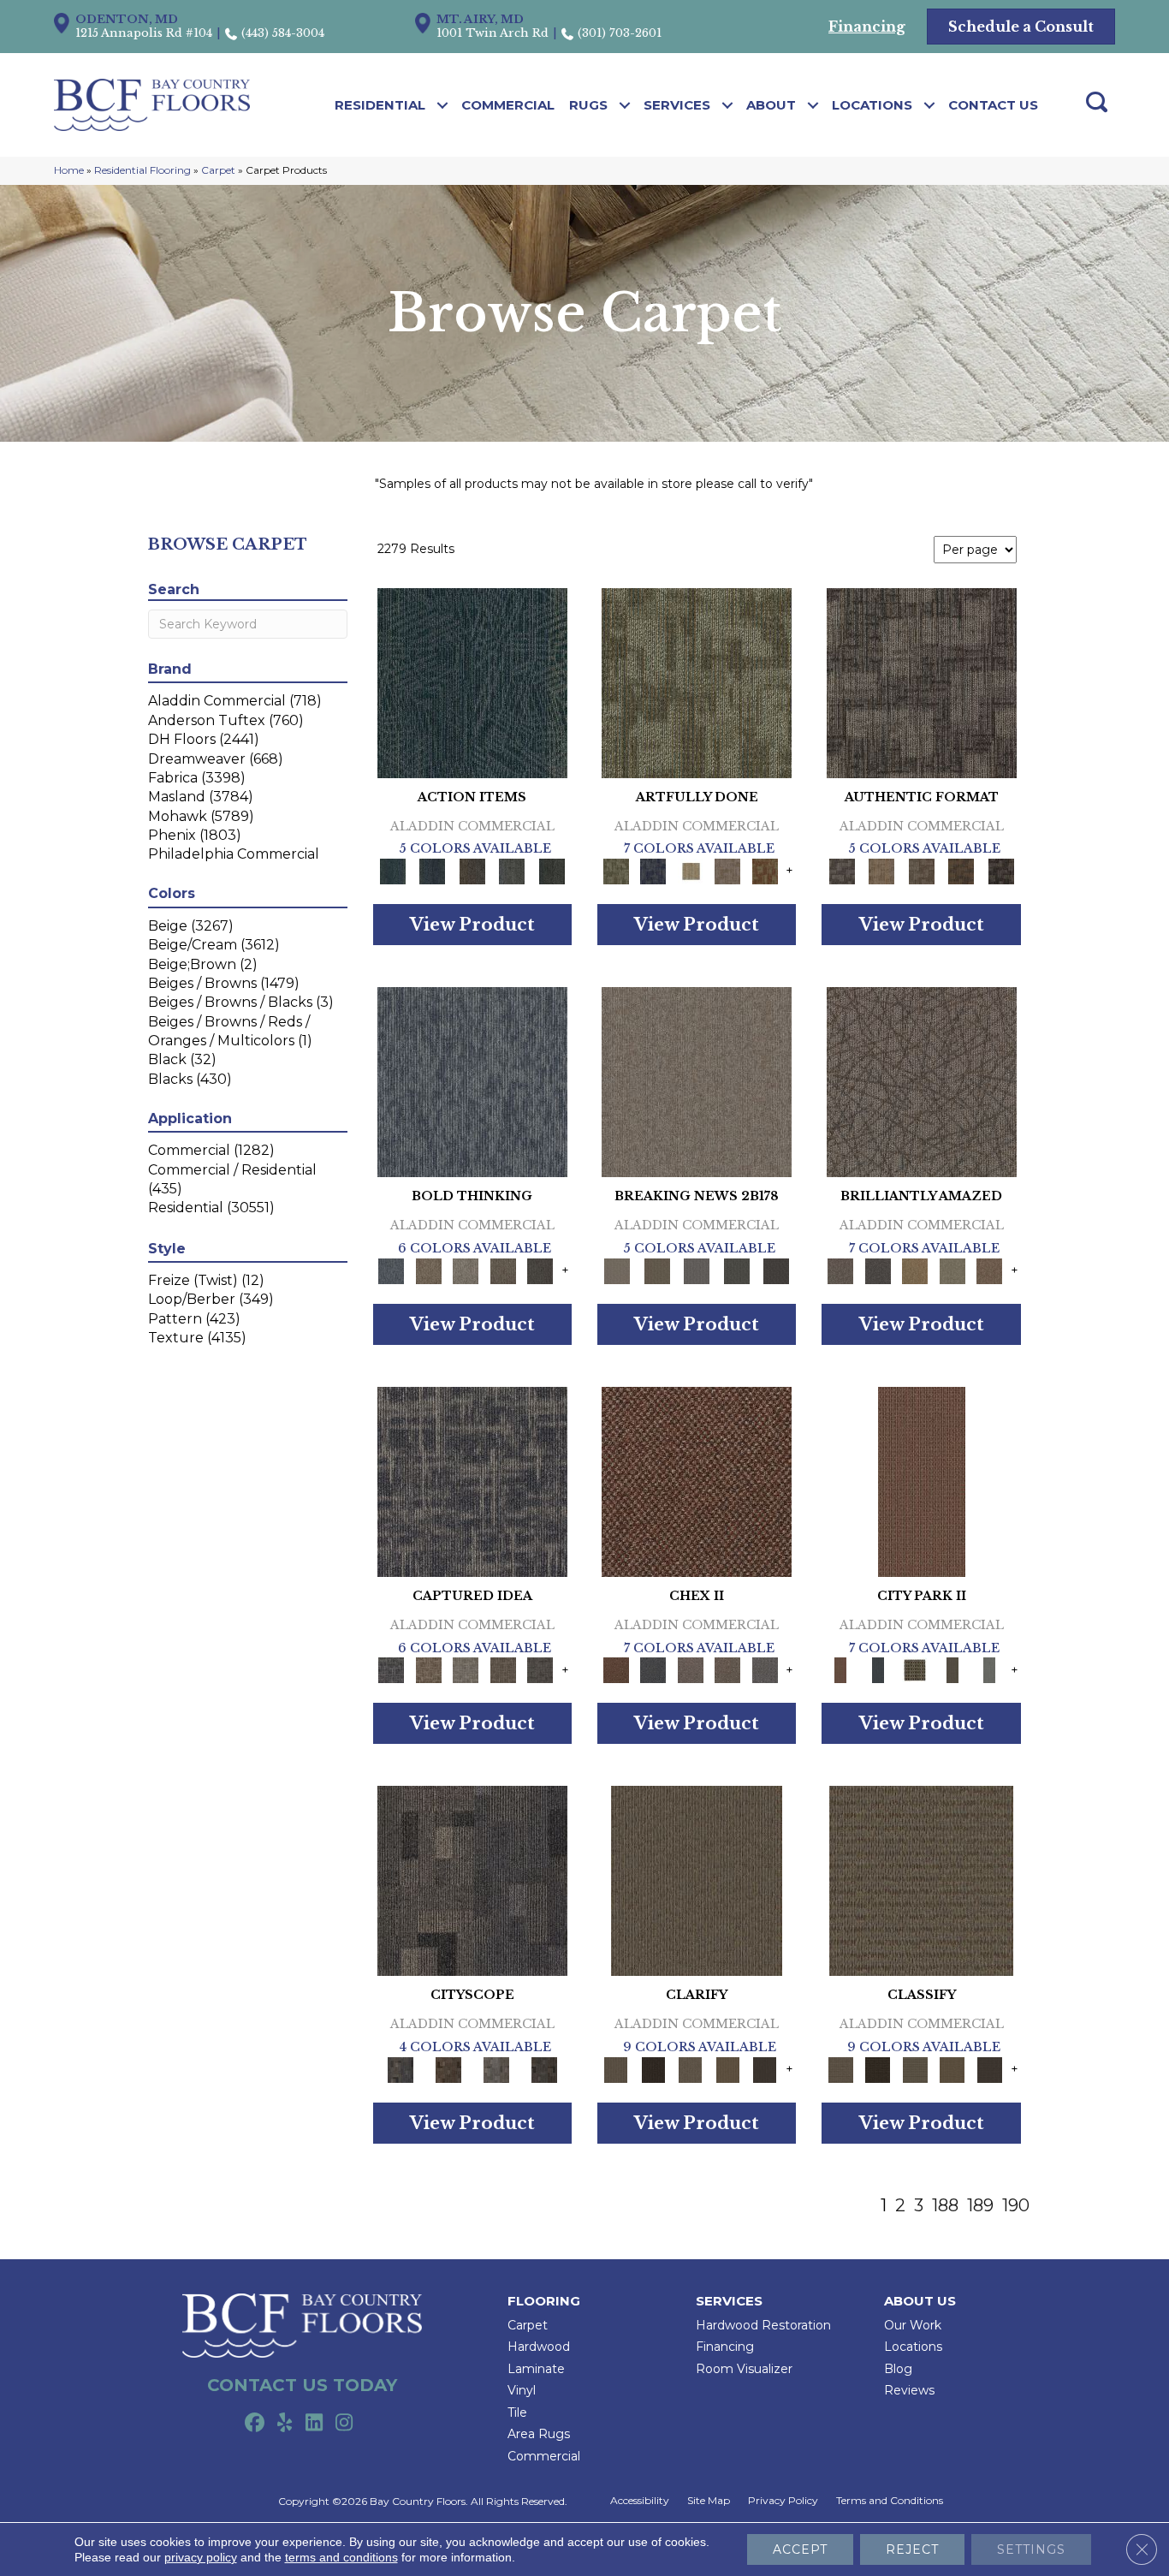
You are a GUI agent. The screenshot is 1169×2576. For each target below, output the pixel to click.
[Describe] (691, 2068)
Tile (517, 2412)
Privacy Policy (783, 2501)
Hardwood (539, 2347)
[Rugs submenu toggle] (625, 105)
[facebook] (255, 2424)
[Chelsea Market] (697, 1480)
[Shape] (472, 1081)
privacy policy (201, 2557)
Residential (380, 105)
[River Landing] (653, 1669)
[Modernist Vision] (691, 871)
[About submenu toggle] (813, 105)
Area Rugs (539, 2434)
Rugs (588, 105)
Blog (898, 2369)
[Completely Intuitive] (915, 1270)
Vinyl (522, 2390)
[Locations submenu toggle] (930, 105)
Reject (912, 2549)
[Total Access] (777, 1270)
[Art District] (691, 1669)
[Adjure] (765, 2068)
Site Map (709, 2501)
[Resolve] (697, 1880)
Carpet (218, 170)
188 (945, 2205)
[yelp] (285, 2424)
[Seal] (540, 1270)
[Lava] (466, 1270)
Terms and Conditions (890, 2501)
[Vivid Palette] (765, 871)
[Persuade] (727, 2068)
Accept (800, 2549)
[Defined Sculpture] (881, 871)
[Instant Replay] (697, 1270)
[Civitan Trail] (448, 2068)
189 (980, 2205)
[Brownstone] (472, 871)
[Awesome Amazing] (727, 871)
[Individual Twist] (921, 871)
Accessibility (640, 2501)
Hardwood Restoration (763, 2325)
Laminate (536, 2369)
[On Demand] (736, 1270)
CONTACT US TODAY (302, 2385)
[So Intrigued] (922, 1081)
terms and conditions (341, 2557)
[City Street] (552, 871)
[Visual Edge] (922, 681)
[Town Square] (765, 1669)
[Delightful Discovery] (697, 681)
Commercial (508, 105)
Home (69, 170)
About (771, 105)
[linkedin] (315, 2424)
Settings (1031, 2549)
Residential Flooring (142, 170)
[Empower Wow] (952, 1270)
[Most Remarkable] (653, 871)
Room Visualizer (744, 2369)
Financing (725, 2347)
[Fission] (503, 1270)
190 (1016, 2205)
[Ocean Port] (432, 871)
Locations (872, 105)
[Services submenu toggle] (728, 105)
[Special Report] (656, 1270)
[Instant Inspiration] (989, 1270)
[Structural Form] (1001, 871)
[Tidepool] (472, 681)
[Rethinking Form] (961, 871)
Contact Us (993, 105)
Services (677, 105)
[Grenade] (428, 1270)
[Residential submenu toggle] (443, 105)
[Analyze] (653, 2068)
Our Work (913, 2325)
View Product (472, 925)
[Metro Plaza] (727, 1669)
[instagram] (344, 2424)
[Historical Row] (544, 2068)
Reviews (909, 2390)
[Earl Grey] (512, 871)
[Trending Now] (697, 1081)
